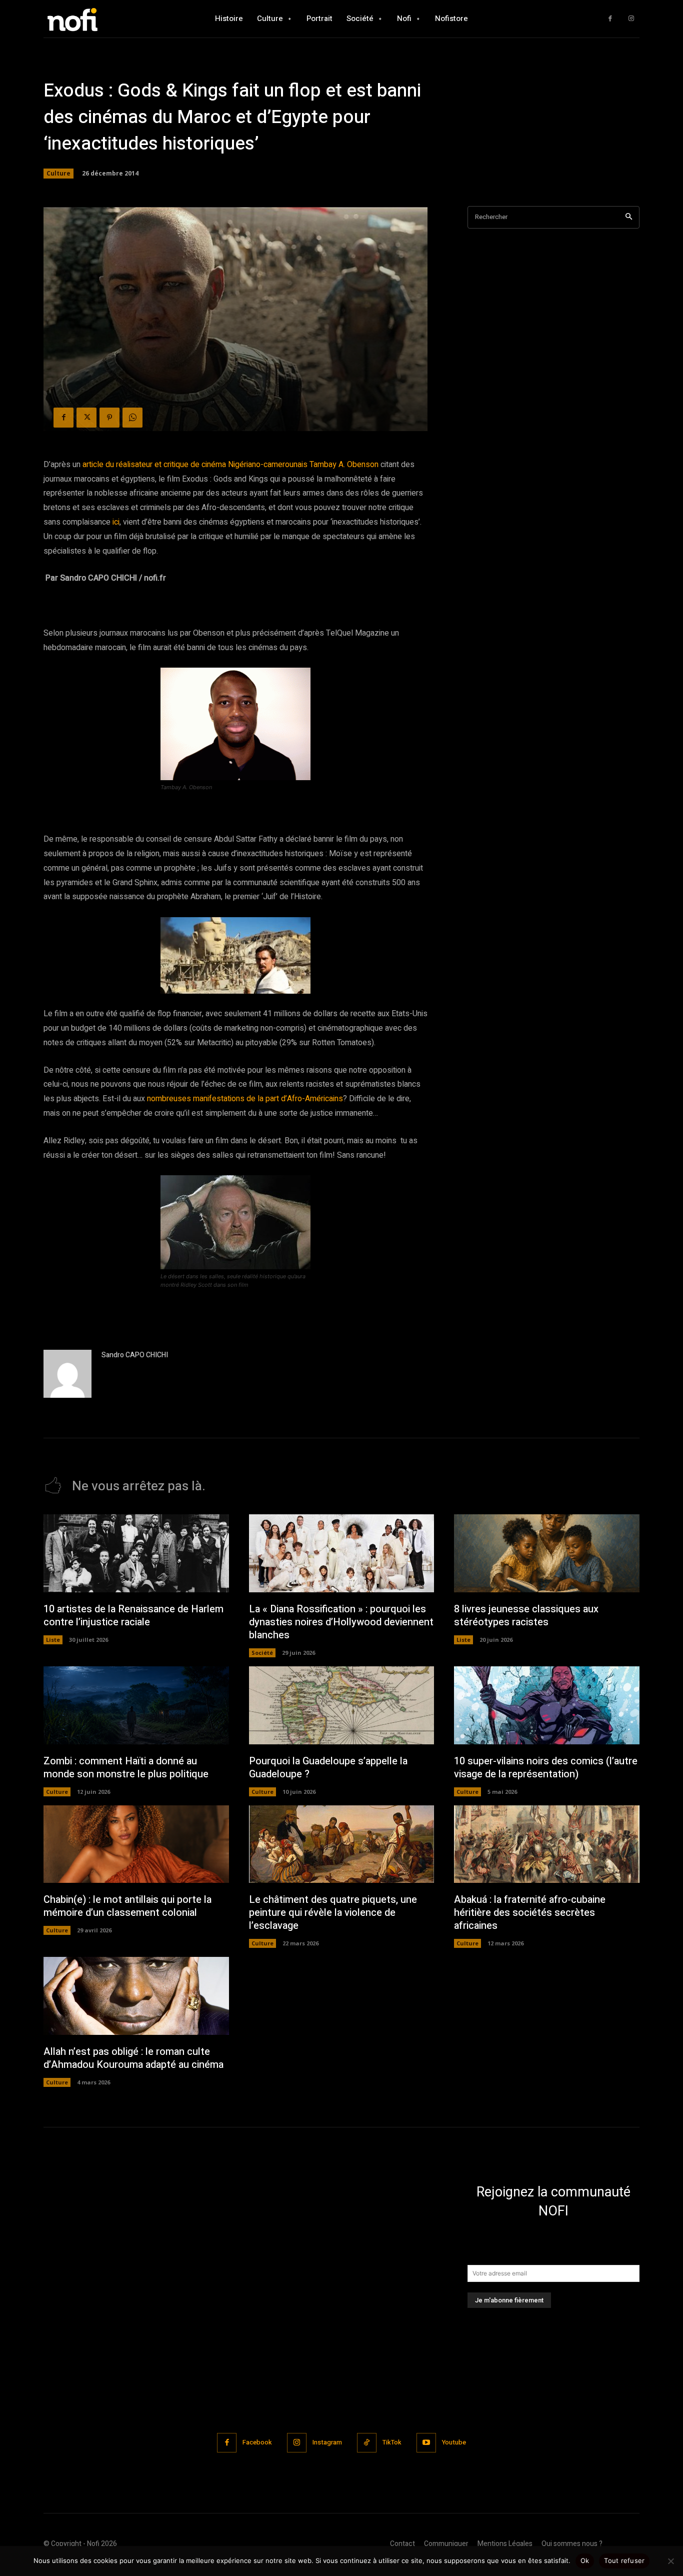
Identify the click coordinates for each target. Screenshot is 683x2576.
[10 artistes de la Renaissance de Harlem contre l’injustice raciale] (136, 1553)
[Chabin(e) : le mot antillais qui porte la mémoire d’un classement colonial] (136, 1844)
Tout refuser (624, 2560)
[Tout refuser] (670, 2561)
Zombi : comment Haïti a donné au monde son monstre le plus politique (126, 1768)
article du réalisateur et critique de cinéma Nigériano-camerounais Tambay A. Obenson (230, 465)
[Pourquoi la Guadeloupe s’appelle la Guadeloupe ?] (342, 1705)
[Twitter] (86, 418)
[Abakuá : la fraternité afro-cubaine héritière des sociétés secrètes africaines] (547, 1844)
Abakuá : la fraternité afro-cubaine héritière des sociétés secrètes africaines (530, 1913)
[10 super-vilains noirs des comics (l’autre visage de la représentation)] (547, 1705)
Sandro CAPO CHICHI (135, 1355)
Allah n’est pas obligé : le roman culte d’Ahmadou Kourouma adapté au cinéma (133, 2058)
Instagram (327, 2442)
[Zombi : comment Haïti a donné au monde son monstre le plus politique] (136, 1705)
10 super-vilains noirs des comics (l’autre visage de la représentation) (546, 1768)
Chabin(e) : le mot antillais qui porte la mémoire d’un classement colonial (127, 1906)
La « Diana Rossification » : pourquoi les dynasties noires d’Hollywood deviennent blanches (341, 1622)
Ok (585, 2560)
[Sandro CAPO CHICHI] (67, 1374)
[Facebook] (610, 19)
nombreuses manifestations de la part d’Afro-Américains (245, 1099)
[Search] (629, 217)
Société (262, 1653)
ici (116, 522)
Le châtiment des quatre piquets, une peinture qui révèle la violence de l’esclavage (333, 1913)
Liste (53, 1640)
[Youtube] (426, 2443)
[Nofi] (99, 19)
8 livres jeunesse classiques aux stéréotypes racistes (526, 1616)
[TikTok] (367, 2443)
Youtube (454, 2442)
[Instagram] (631, 19)
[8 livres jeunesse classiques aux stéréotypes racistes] (547, 1553)
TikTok (392, 2442)
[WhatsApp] (132, 418)
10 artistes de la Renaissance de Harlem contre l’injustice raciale (133, 1616)
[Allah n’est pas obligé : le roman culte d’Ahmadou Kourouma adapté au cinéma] (136, 1996)
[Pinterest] (109, 418)
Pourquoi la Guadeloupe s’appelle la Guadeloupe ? (328, 1768)
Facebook (257, 2442)
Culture (58, 173)
